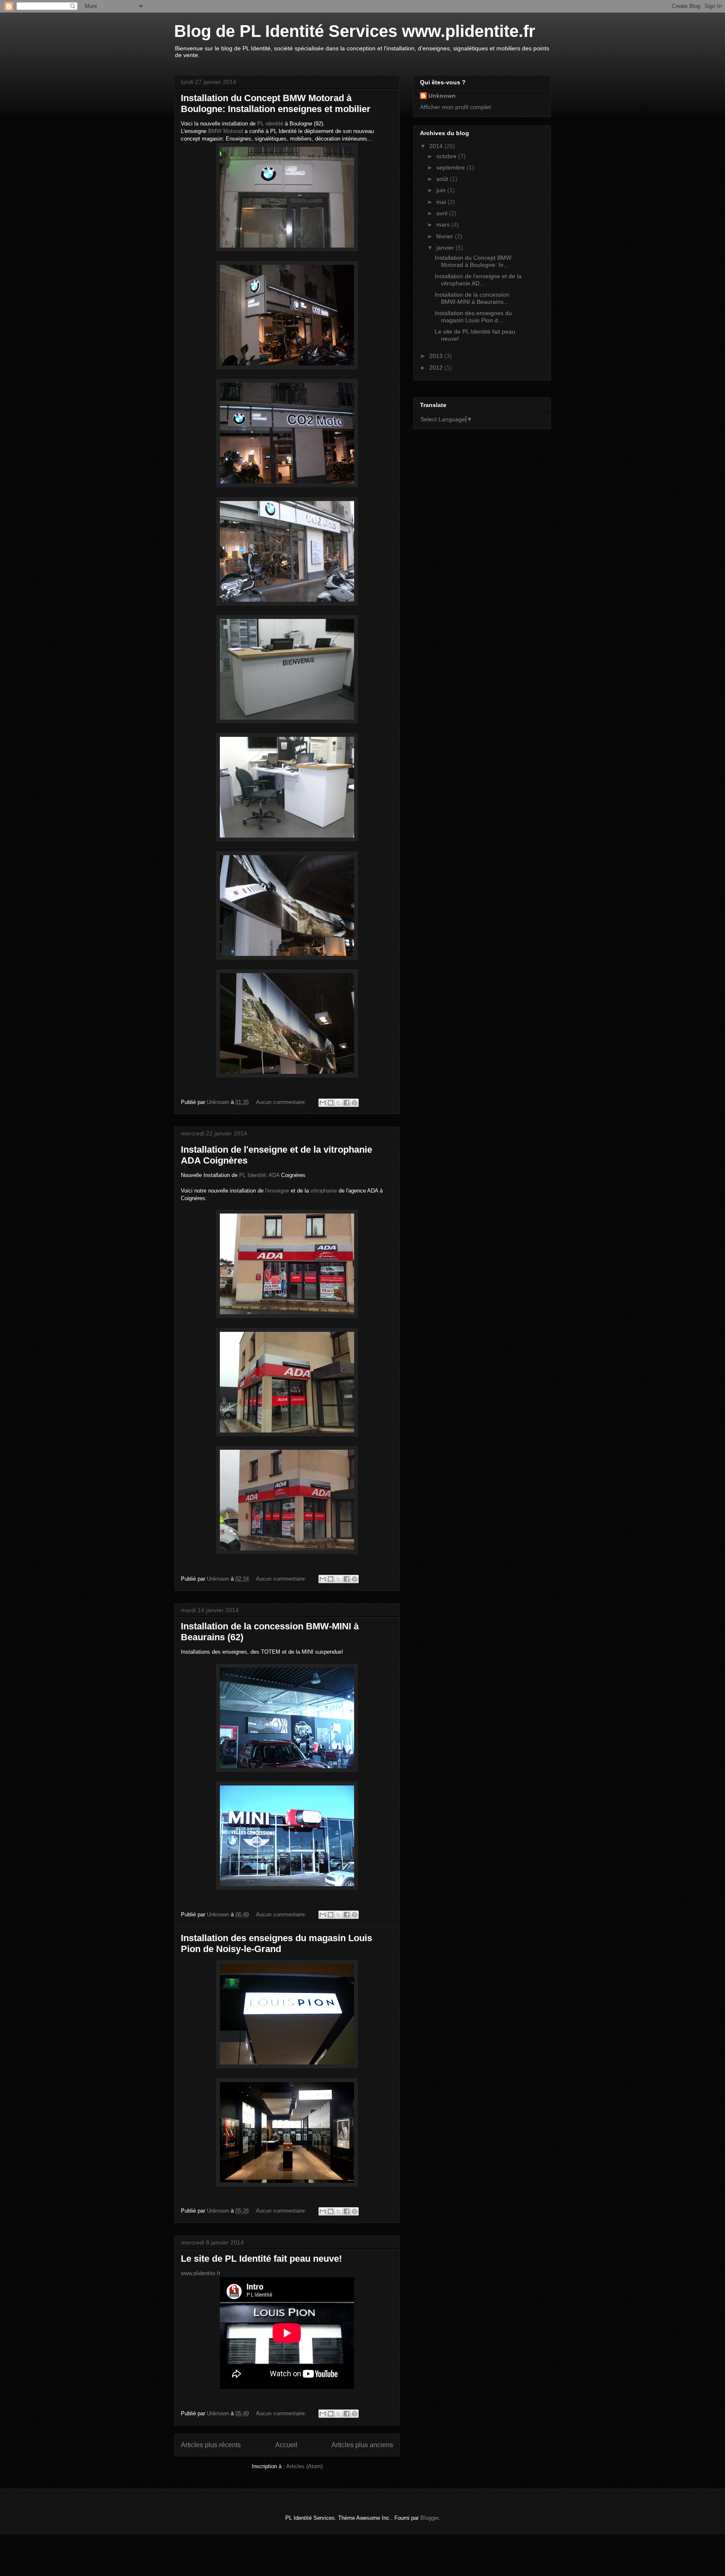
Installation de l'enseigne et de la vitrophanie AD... (478, 280)
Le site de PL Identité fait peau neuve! (261, 2259)
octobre (447, 156)
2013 (437, 356)
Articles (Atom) (304, 2466)
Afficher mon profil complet (455, 107)
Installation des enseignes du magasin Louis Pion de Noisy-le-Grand (276, 1943)
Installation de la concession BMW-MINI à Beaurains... (472, 298)
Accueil (286, 2445)
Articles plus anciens (362, 2445)
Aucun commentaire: (282, 1102)
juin (442, 190)
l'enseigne (277, 1191)
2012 (437, 368)
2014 (437, 146)
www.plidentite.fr (201, 2273)
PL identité (270, 124)
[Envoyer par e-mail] (323, 1103)
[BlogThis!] (331, 1103)
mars (444, 224)
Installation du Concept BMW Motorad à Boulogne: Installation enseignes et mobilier (276, 103)
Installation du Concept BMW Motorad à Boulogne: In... (473, 261)
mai (442, 202)
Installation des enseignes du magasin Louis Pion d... (473, 317)
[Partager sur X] (339, 1103)
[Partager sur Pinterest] (355, 1103)
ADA (274, 1175)
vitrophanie (324, 1191)
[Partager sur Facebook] (347, 1103)
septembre (451, 167)
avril (443, 213)
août (443, 179)
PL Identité (252, 1175)
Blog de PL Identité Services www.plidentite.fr (355, 31)
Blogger (429, 2518)
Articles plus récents (211, 2445)
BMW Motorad (226, 131)
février (446, 236)
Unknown (442, 96)
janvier (446, 248)
